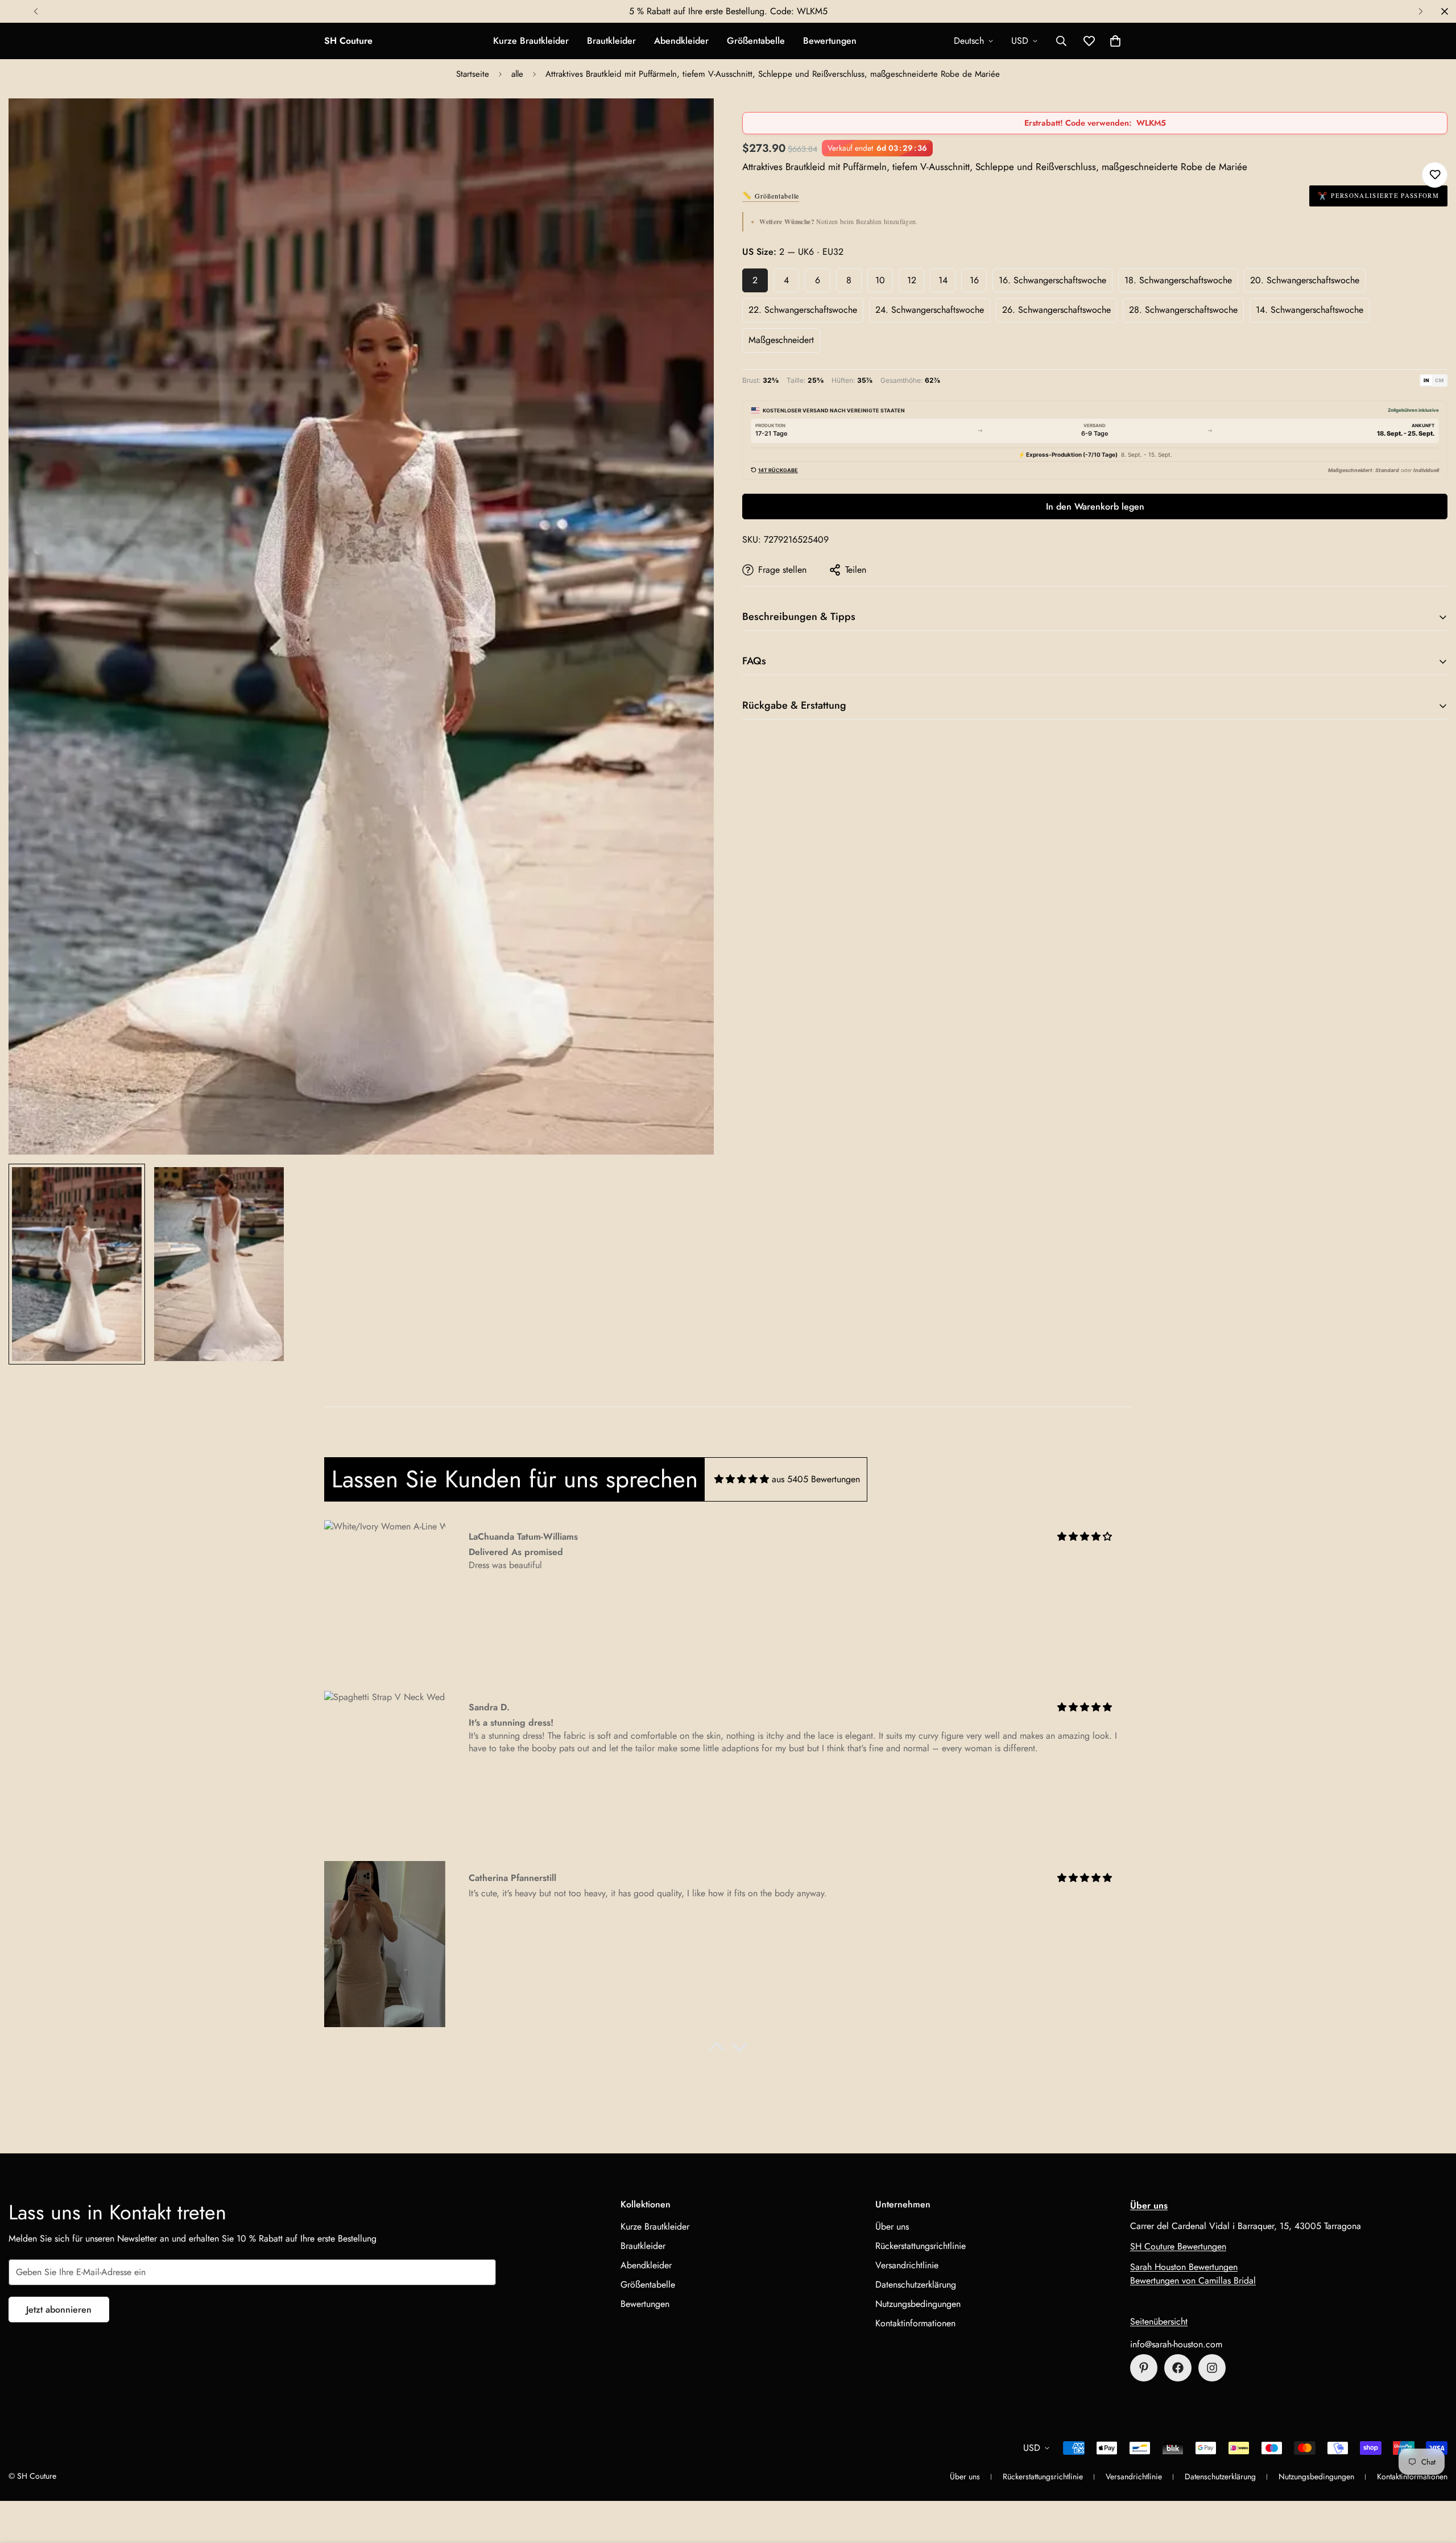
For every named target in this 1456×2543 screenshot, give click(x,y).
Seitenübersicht (1159, 2321)
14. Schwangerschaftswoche (1310, 310)
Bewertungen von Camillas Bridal (1193, 2281)
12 (912, 280)
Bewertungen (830, 41)
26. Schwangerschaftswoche (1056, 310)
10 (880, 280)
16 (974, 280)
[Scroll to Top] (1434, 2481)
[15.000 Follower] (1178, 2368)
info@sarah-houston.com (1176, 2344)
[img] (742, 1479)
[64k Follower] (1212, 2368)
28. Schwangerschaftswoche (1183, 310)
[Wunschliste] (1435, 175)
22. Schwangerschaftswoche (803, 310)
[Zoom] (690, 123)
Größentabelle (756, 41)
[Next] (1420, 11)
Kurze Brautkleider (531, 41)
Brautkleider (611, 41)
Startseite (473, 74)
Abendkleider (681, 41)
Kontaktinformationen (915, 2323)
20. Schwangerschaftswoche (1305, 280)
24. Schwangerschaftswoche (930, 310)
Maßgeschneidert (781, 340)
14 (943, 280)
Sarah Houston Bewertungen (1184, 2267)
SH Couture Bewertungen (1178, 2246)
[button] (1115, 41)
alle (517, 74)
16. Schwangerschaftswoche (1052, 280)
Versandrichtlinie (907, 2265)
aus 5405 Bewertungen (816, 1479)
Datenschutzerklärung (916, 2284)
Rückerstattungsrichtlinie (921, 2246)
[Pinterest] (1144, 2368)
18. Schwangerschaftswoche (1178, 280)
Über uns (892, 2226)
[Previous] (36, 11)
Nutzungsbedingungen (918, 2304)
